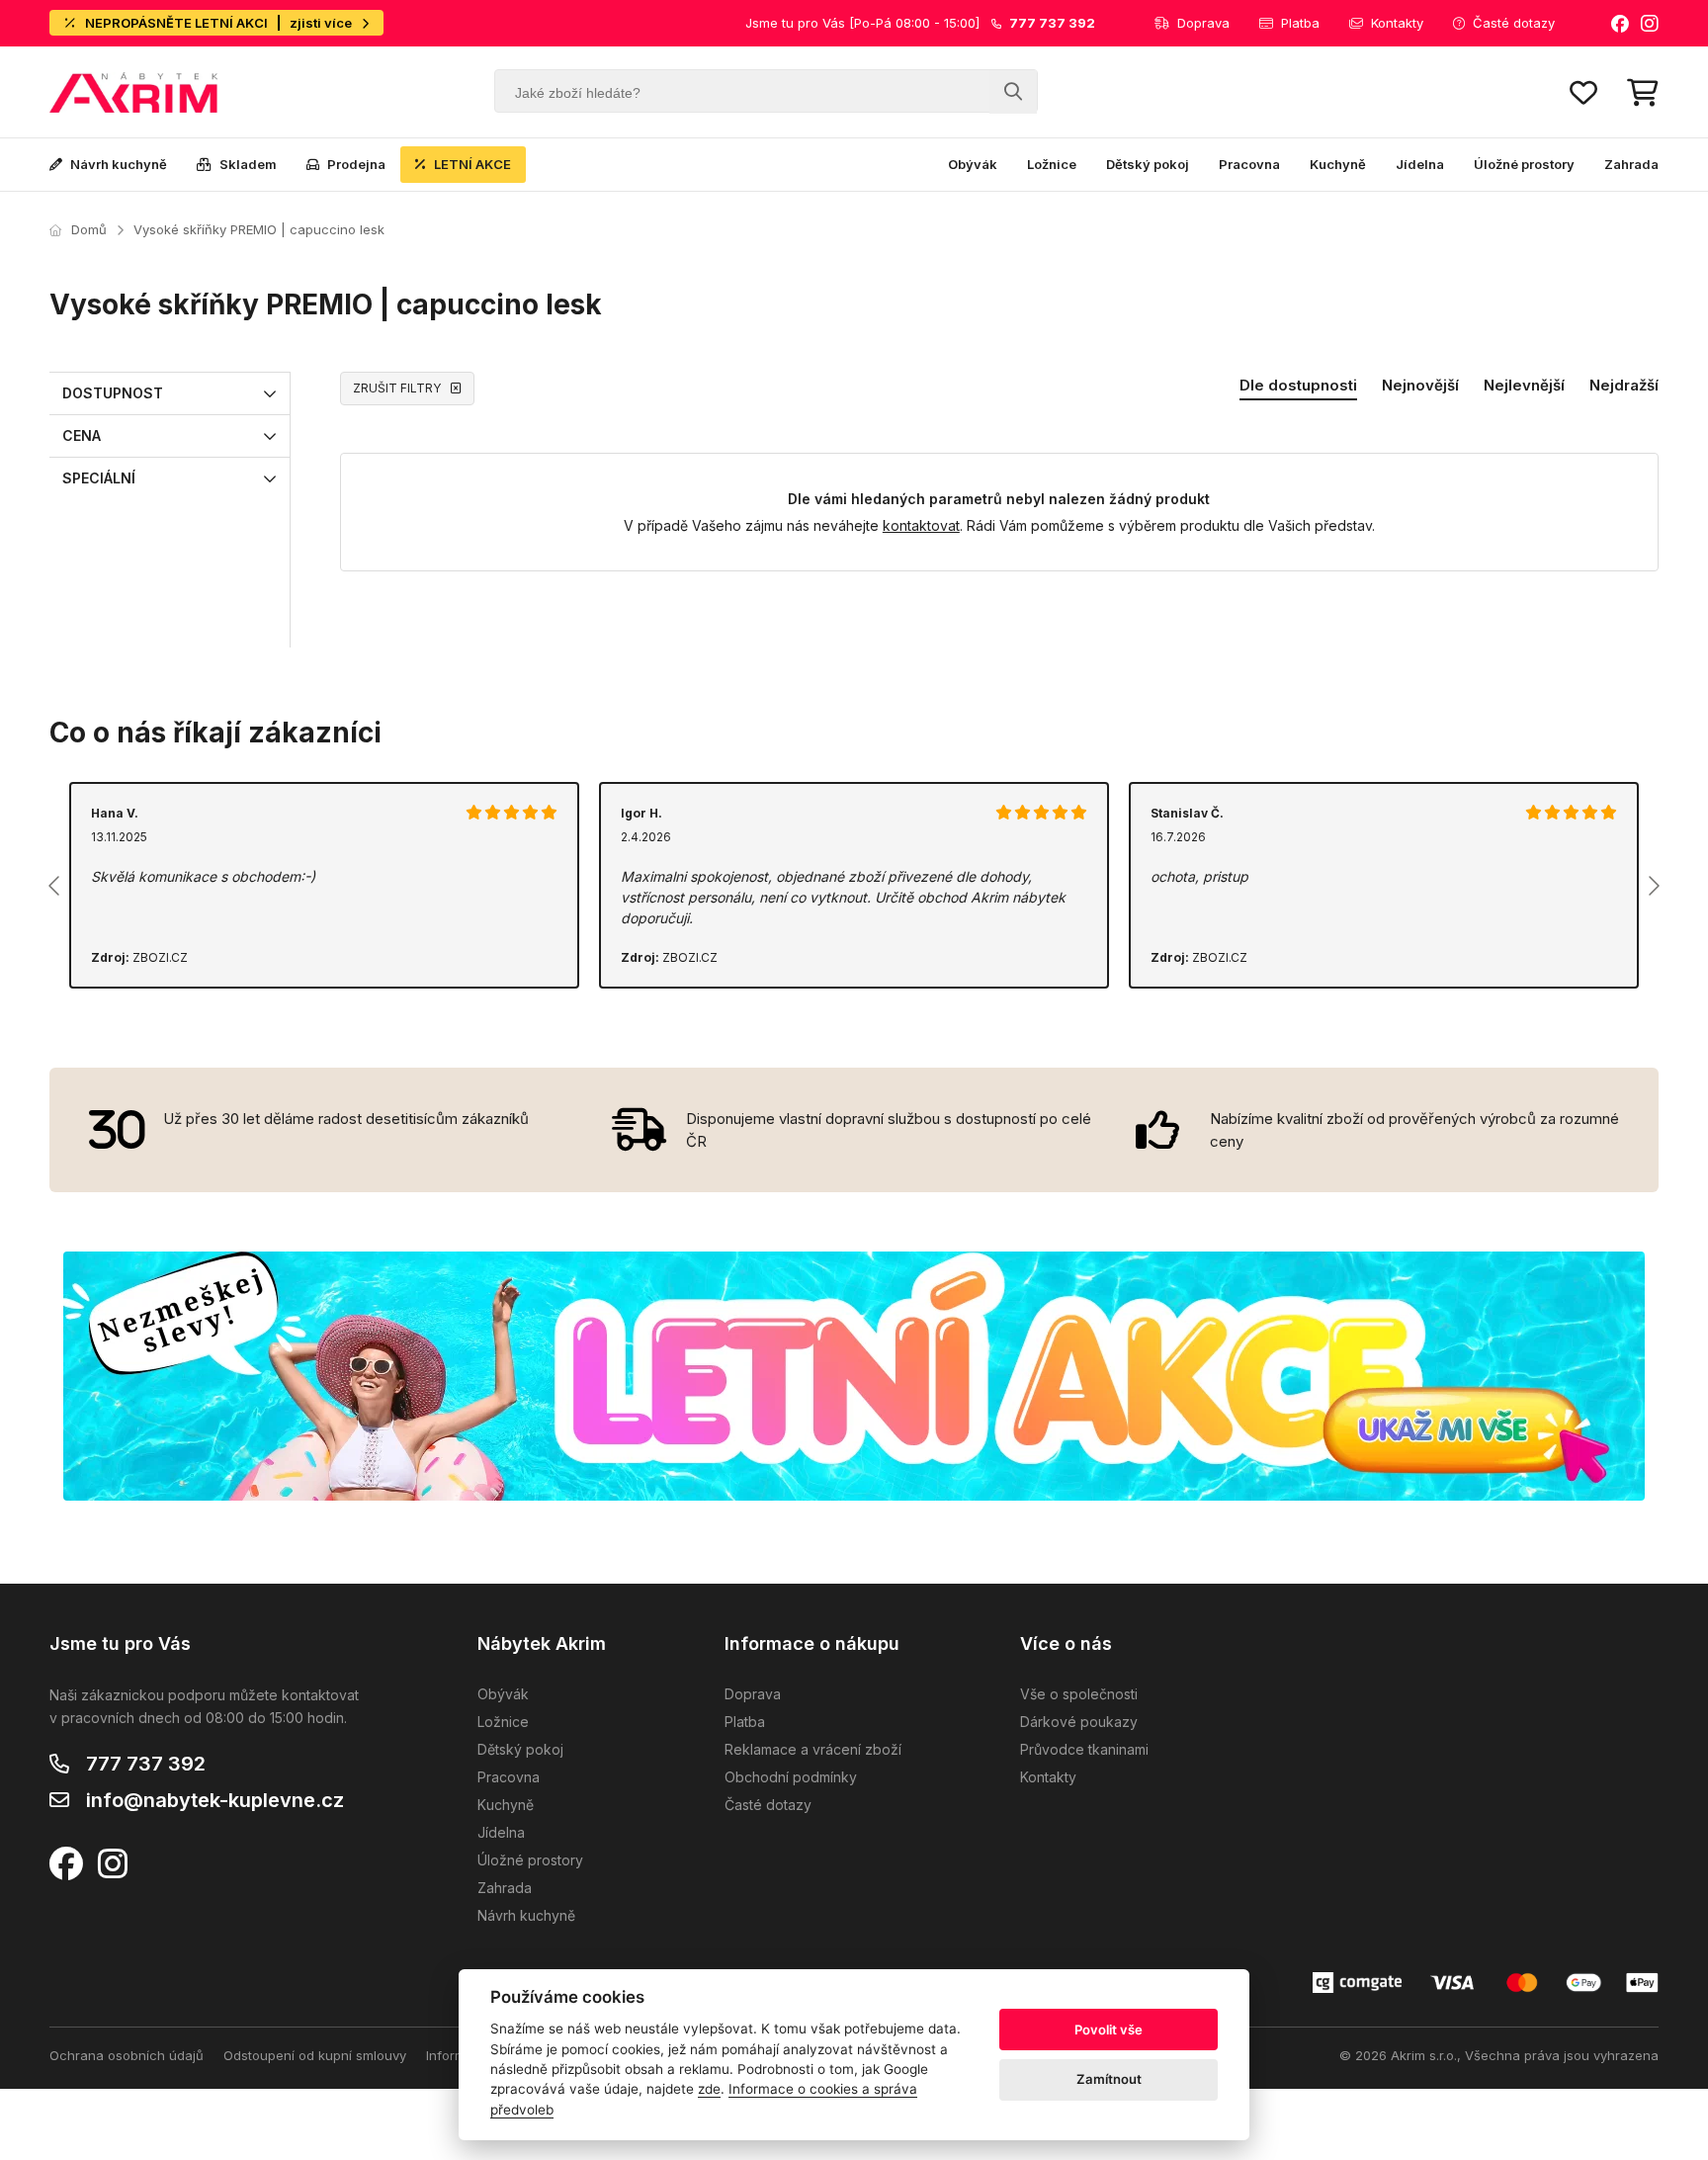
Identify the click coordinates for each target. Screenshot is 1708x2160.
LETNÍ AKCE (472, 164)
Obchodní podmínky (791, 1777)
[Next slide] (1653, 886)
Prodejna (356, 164)
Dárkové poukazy (1079, 1722)
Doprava (1203, 23)
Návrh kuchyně (119, 164)
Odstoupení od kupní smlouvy (315, 2055)
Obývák (973, 164)
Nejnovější (1420, 385)
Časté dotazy (1514, 23)
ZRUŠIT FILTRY (397, 388)
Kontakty (1397, 23)
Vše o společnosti (1079, 1694)
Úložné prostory (1524, 164)
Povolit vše (1109, 2030)
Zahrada (1631, 164)
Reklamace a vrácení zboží (813, 1749)
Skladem (248, 164)
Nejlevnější (1524, 385)
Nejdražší (1624, 385)
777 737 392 (146, 1764)
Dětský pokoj (1148, 164)
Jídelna (1420, 164)
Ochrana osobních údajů (127, 2055)
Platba (1300, 23)
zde (709, 2089)
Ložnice (1052, 164)
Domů (89, 229)
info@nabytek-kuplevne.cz (215, 1800)
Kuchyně (1338, 164)
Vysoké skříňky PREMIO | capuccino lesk (259, 229)
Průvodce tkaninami (1084, 1749)
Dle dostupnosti (1298, 385)
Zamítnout (1109, 2079)
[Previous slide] (55, 886)
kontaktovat (921, 525)
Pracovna (1249, 164)
